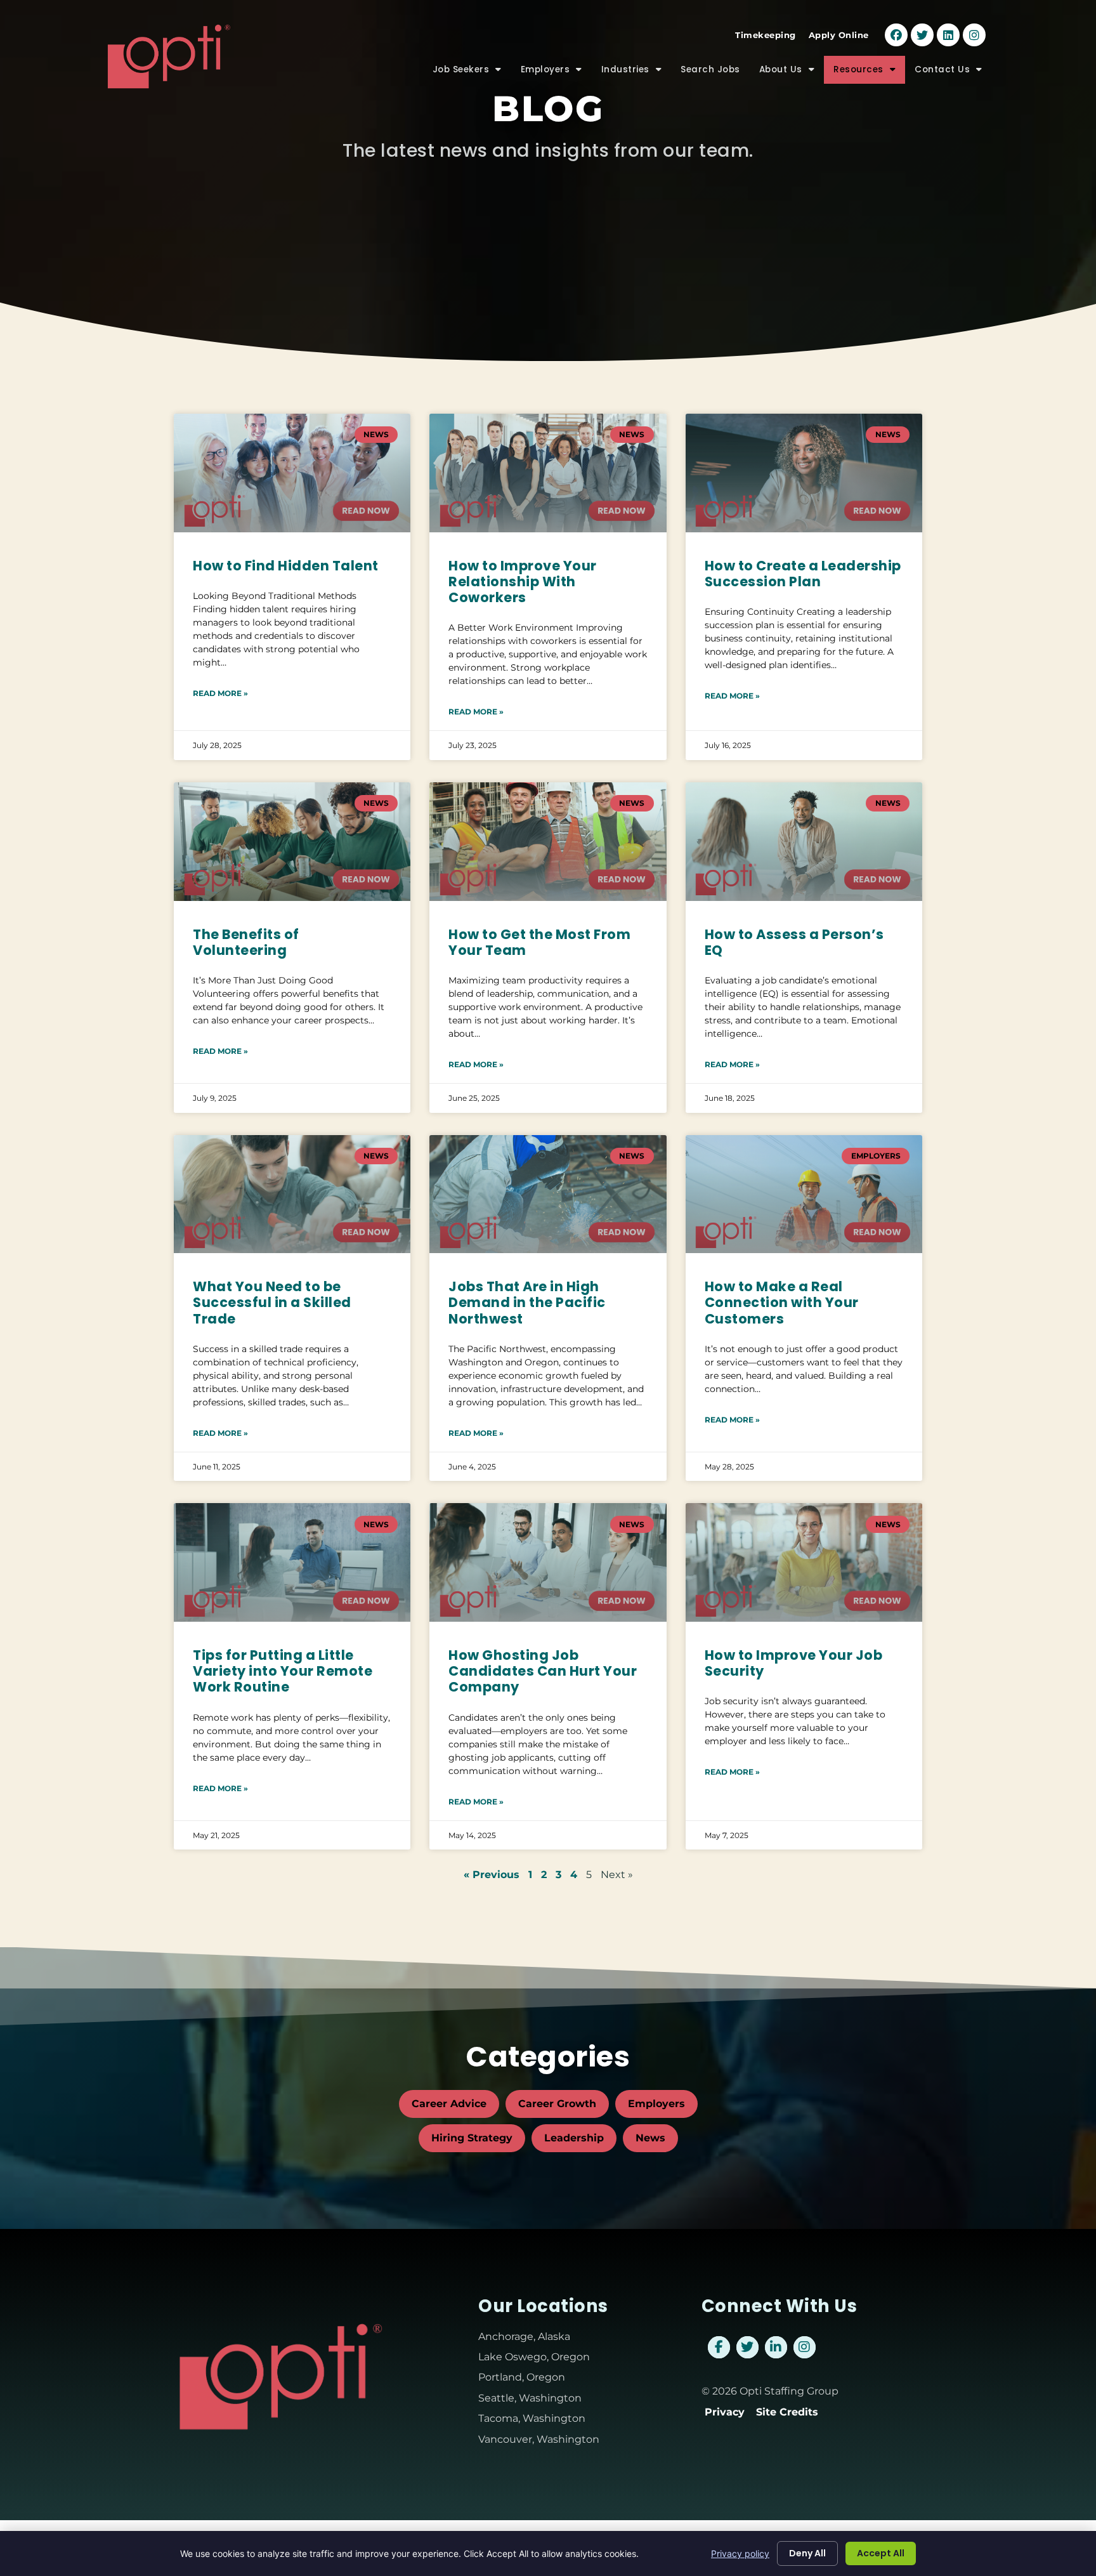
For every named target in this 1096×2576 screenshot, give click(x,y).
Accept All (881, 2553)
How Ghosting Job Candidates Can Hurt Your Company (543, 1671)
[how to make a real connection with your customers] (804, 1194)
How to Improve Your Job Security (794, 1663)
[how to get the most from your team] (548, 842)
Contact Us (953, 73)
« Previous (492, 1875)
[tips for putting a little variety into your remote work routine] (292, 1562)
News (650, 2138)
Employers (556, 73)
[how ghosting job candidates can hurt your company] (548, 1562)
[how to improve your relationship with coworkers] (548, 473)
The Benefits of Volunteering (246, 942)
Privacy (725, 2412)
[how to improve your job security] (804, 1562)
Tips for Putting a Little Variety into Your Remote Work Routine (283, 1671)
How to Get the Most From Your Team (539, 942)
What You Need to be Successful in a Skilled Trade (272, 1302)
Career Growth (557, 2104)
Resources (869, 73)
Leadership (574, 2138)
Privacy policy (740, 2553)
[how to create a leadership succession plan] (804, 473)
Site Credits (787, 2412)
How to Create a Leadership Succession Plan (803, 574)
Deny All (807, 2553)
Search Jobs (715, 73)
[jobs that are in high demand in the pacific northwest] (548, 1194)
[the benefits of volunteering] (292, 842)
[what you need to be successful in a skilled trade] (292, 1194)
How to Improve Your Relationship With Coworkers (523, 582)
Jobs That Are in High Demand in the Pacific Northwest (527, 1302)
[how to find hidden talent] (292, 473)
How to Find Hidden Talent (286, 566)
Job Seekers (472, 73)
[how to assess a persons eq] (804, 842)
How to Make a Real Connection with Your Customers (782, 1302)
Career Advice (449, 2104)
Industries (636, 73)
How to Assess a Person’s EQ (794, 942)
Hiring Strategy (472, 2138)
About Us (792, 73)
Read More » (220, 693)
